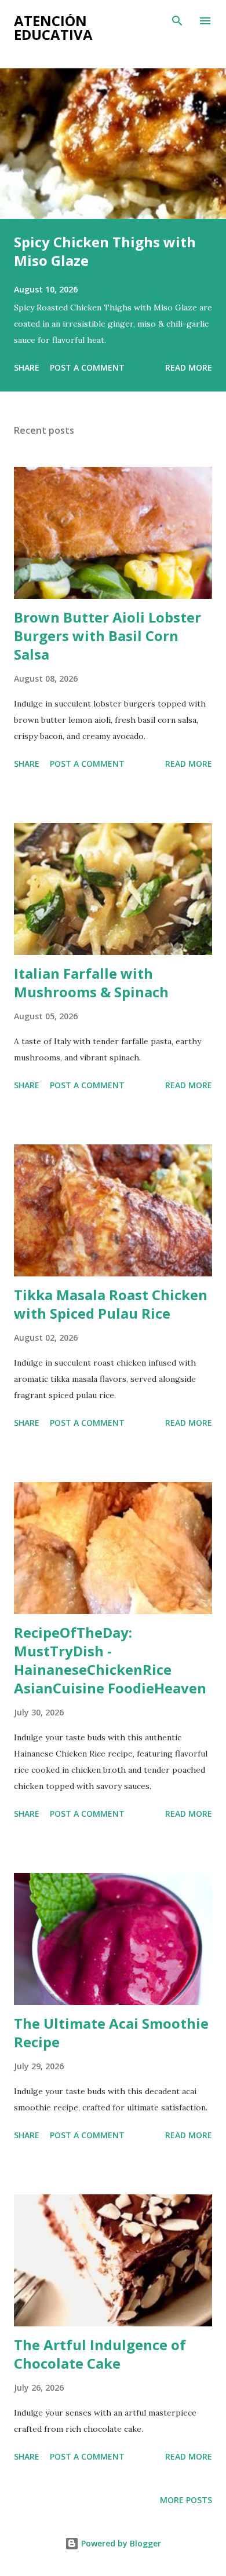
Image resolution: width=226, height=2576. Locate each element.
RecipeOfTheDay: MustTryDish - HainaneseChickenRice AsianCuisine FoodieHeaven (110, 1660)
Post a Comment (87, 367)
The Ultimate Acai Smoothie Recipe (111, 2032)
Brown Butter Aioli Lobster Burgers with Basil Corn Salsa (107, 636)
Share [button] (27, 367)
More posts (186, 2500)
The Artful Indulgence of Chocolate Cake (100, 2354)
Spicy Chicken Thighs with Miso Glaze (105, 251)
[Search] (177, 21)
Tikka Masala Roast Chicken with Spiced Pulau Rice (111, 1304)
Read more (189, 367)
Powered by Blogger (120, 2543)
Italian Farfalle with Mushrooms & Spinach (91, 983)
